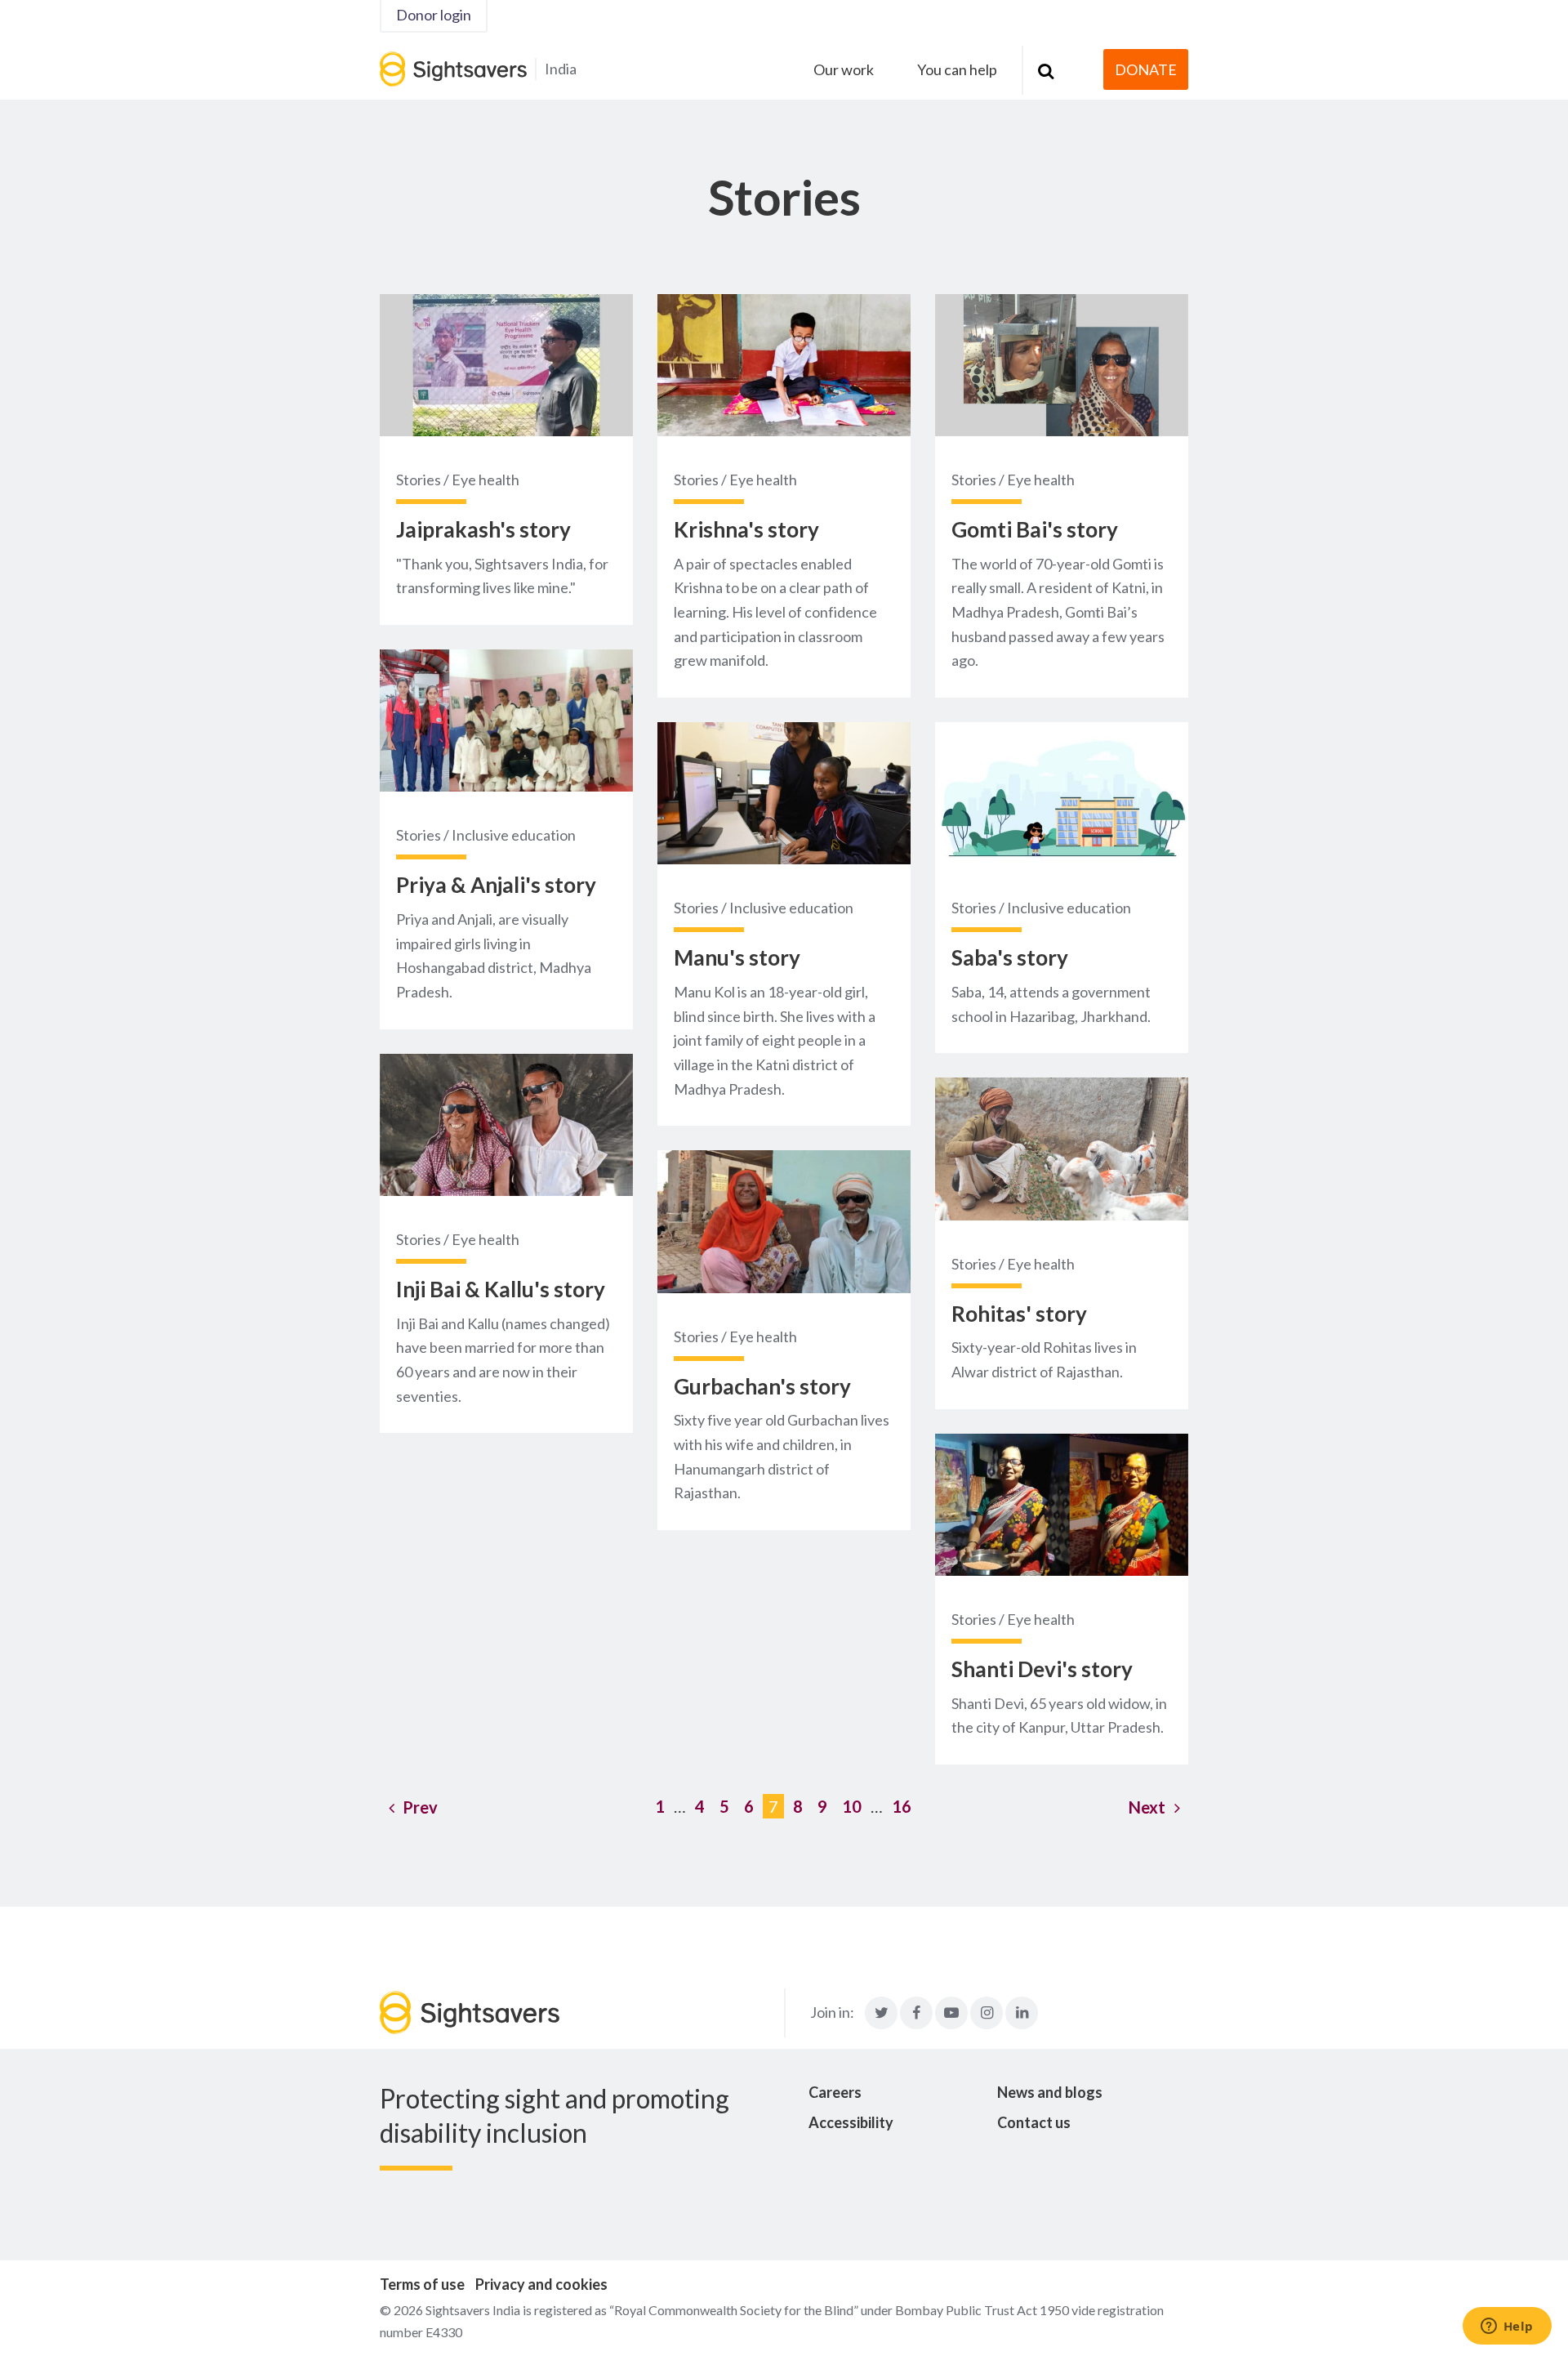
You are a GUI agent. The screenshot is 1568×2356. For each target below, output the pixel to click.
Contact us (1034, 2122)
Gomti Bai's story (1035, 529)
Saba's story (1010, 957)
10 (852, 1806)
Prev (420, 1807)
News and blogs (1050, 2092)
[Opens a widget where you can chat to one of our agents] (1507, 2327)
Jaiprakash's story (483, 529)
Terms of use (422, 2284)
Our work (844, 69)
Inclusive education (514, 835)
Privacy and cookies (541, 2284)
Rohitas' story (1019, 1314)
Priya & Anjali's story (496, 885)
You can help (957, 69)
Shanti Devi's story (1042, 1669)
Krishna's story (746, 529)
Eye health (486, 480)
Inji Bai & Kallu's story (501, 1289)
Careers (835, 2092)
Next (1147, 1807)
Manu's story (737, 957)
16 (902, 1806)
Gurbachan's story (762, 1386)
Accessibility (851, 2122)
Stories (419, 480)
